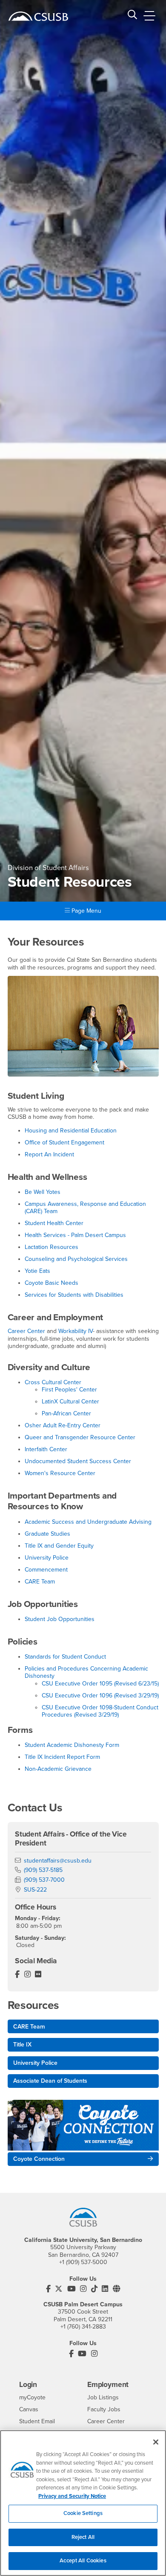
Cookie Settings (83, 2513)
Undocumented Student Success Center (78, 1461)
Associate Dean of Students (50, 2081)
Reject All (83, 2537)
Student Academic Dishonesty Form (72, 1745)
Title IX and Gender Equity (59, 1546)
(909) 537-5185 (43, 1870)
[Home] (38, 16)
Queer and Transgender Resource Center (80, 1437)
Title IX (22, 2045)
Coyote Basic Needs (52, 1283)
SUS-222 (35, 1890)
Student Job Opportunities (60, 1619)
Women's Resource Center (60, 1473)
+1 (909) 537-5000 (83, 2262)
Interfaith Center (46, 1449)
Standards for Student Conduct (65, 1657)
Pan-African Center (66, 1413)
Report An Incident (49, 1154)
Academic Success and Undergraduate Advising (88, 1522)
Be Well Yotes (43, 1192)
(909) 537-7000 (44, 1880)
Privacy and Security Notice (72, 2496)
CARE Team (40, 1582)
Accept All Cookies (83, 2561)
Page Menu (86, 911)
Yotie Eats (37, 1271)
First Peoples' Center (69, 1390)
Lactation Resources (52, 1247)
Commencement (46, 1570)
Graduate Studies (47, 1534)
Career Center (26, 1331)
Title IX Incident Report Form (62, 1757)
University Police (47, 1558)
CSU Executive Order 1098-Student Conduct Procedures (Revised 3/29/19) (100, 1711)
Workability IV (76, 1331)
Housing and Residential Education (71, 1131)
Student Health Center (54, 1223)
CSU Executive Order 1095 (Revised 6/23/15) (100, 1684)
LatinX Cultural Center (70, 1402)
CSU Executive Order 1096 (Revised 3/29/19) (100, 1696)
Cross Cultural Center (53, 1382)
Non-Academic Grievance (58, 1769)
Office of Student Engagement (64, 1142)
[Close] (156, 2442)
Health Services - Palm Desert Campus (75, 1235)
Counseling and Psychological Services (76, 1259)
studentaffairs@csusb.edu (58, 1861)
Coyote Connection (39, 2159)
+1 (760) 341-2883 (83, 2327)
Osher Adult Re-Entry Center (63, 1425)
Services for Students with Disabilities (74, 1295)
